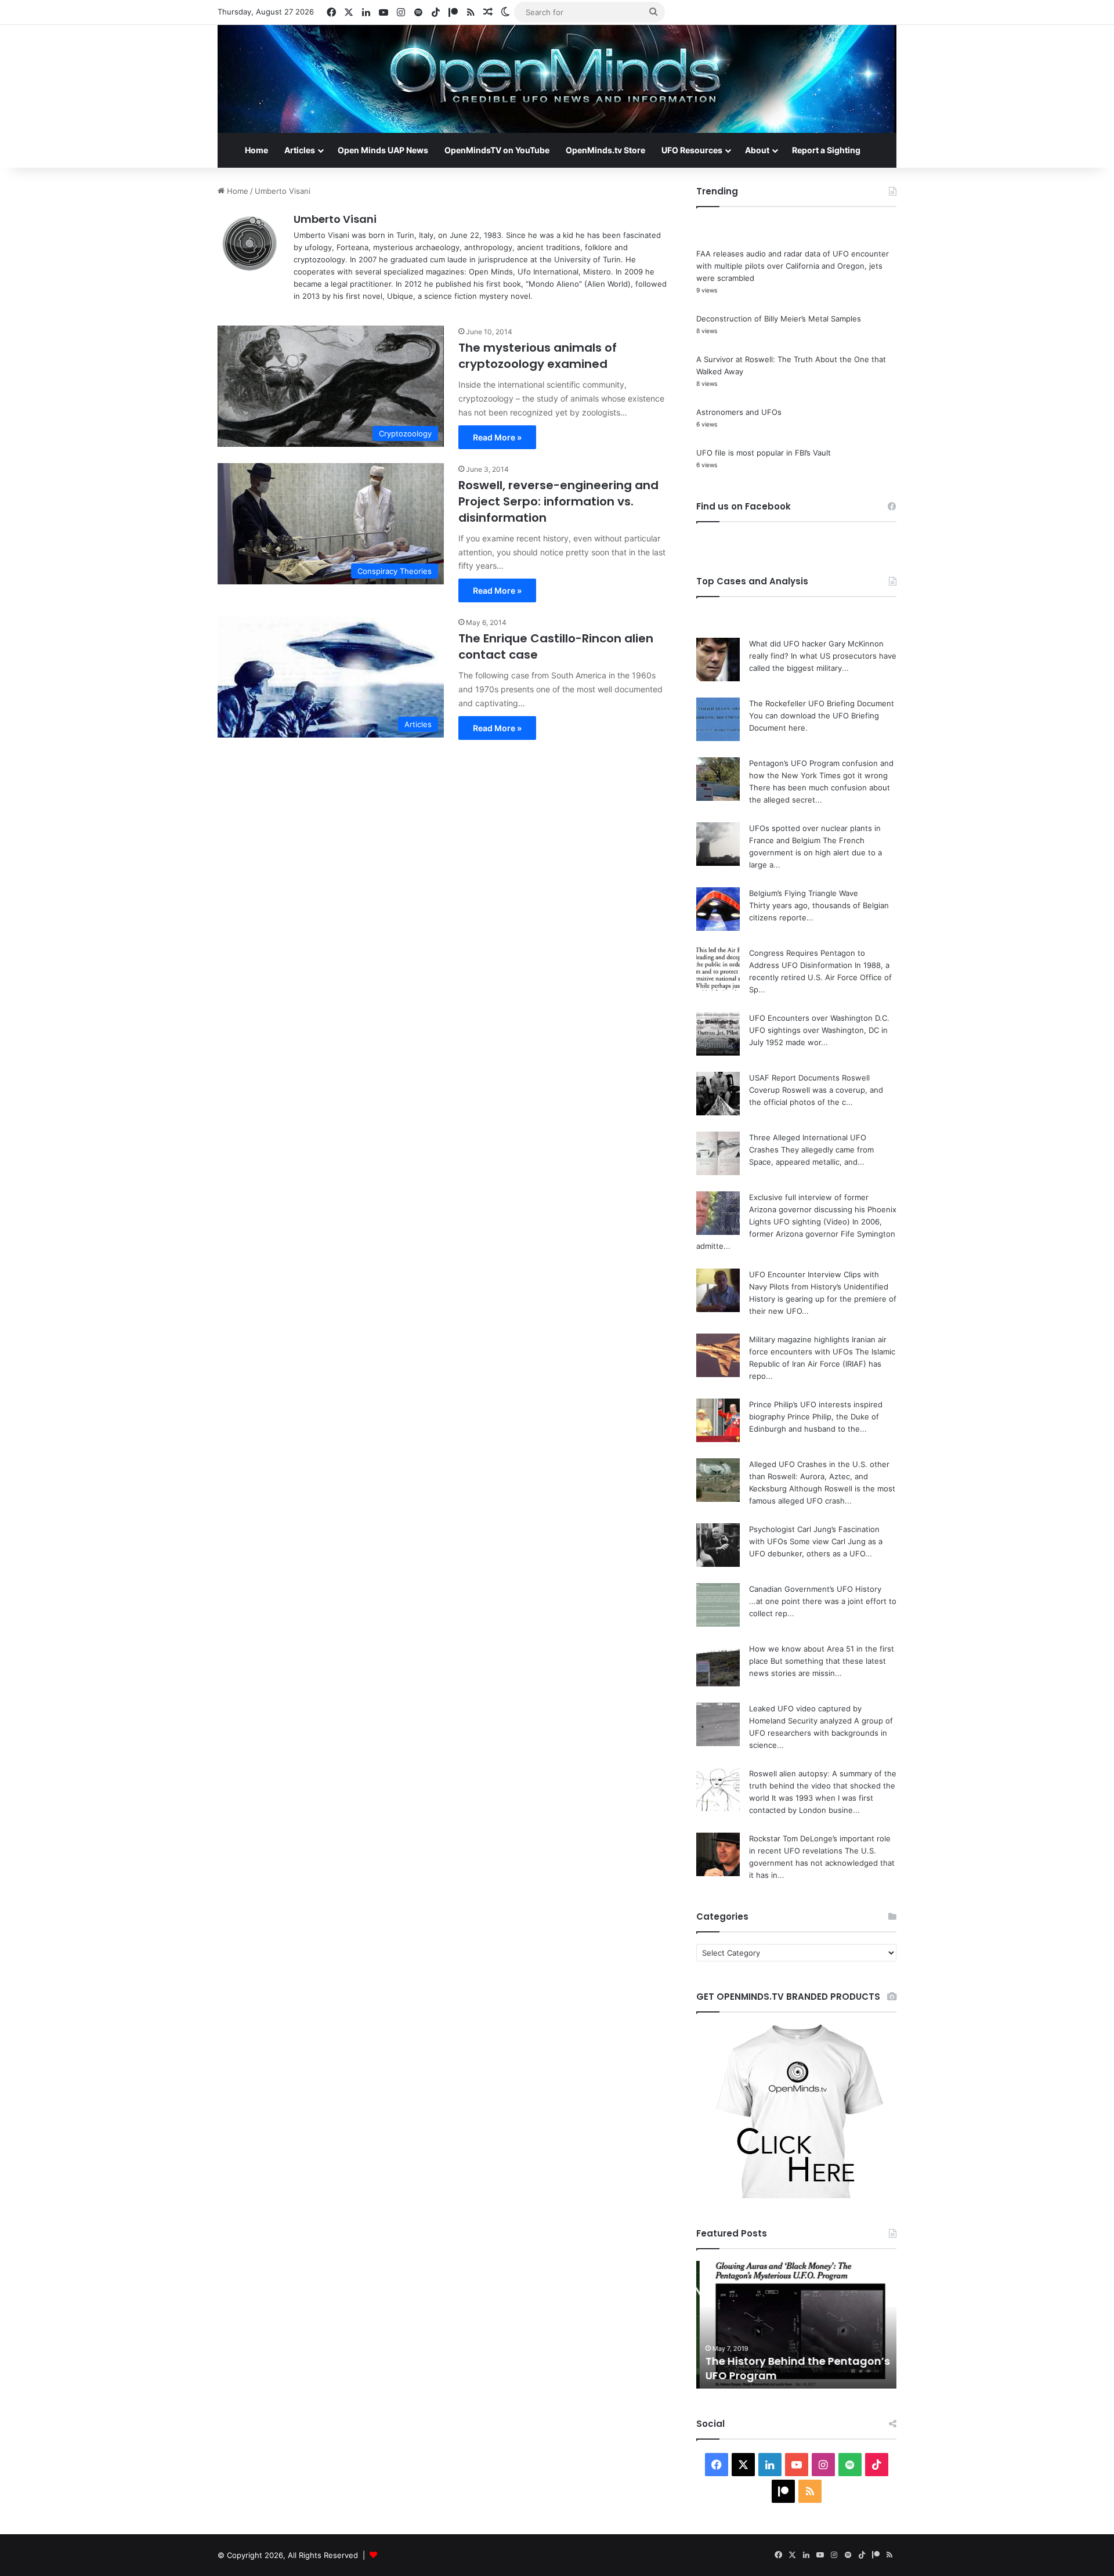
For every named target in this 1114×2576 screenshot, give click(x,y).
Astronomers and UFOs (739, 412)
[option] (796, 2325)
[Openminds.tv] (557, 79)
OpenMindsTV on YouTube (497, 150)
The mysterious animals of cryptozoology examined (538, 356)
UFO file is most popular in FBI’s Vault (764, 453)
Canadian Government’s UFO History (815, 1589)
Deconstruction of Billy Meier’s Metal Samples (779, 319)
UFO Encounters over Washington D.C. (819, 1018)
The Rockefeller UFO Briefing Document (822, 703)
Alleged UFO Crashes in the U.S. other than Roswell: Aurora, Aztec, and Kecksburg (819, 1476)
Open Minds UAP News (383, 150)
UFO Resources (692, 150)
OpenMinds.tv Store (605, 150)
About (757, 150)
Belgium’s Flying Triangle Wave (804, 893)
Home (256, 150)
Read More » (497, 437)
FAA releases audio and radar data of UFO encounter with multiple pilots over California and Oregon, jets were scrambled (793, 266)
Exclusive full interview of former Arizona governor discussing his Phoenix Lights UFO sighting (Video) (823, 1209)
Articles (300, 150)
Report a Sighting (826, 150)
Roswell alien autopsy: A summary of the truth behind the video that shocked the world (823, 1786)
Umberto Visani (335, 219)
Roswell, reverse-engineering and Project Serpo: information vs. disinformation (558, 501)
